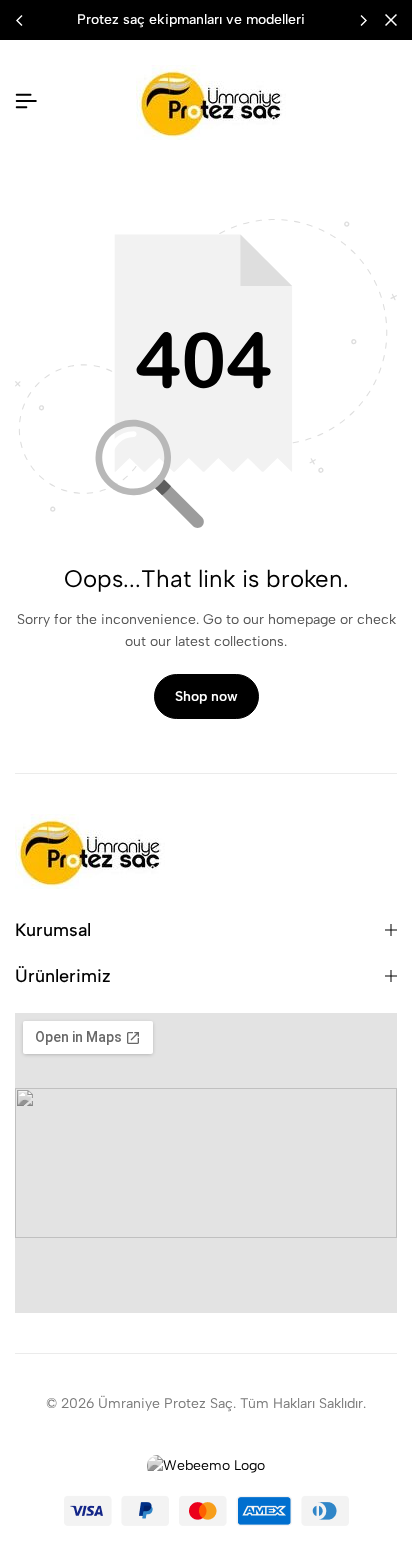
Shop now (206, 696)
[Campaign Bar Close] (391, 20)
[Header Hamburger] (26, 101)
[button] (363, 20)
